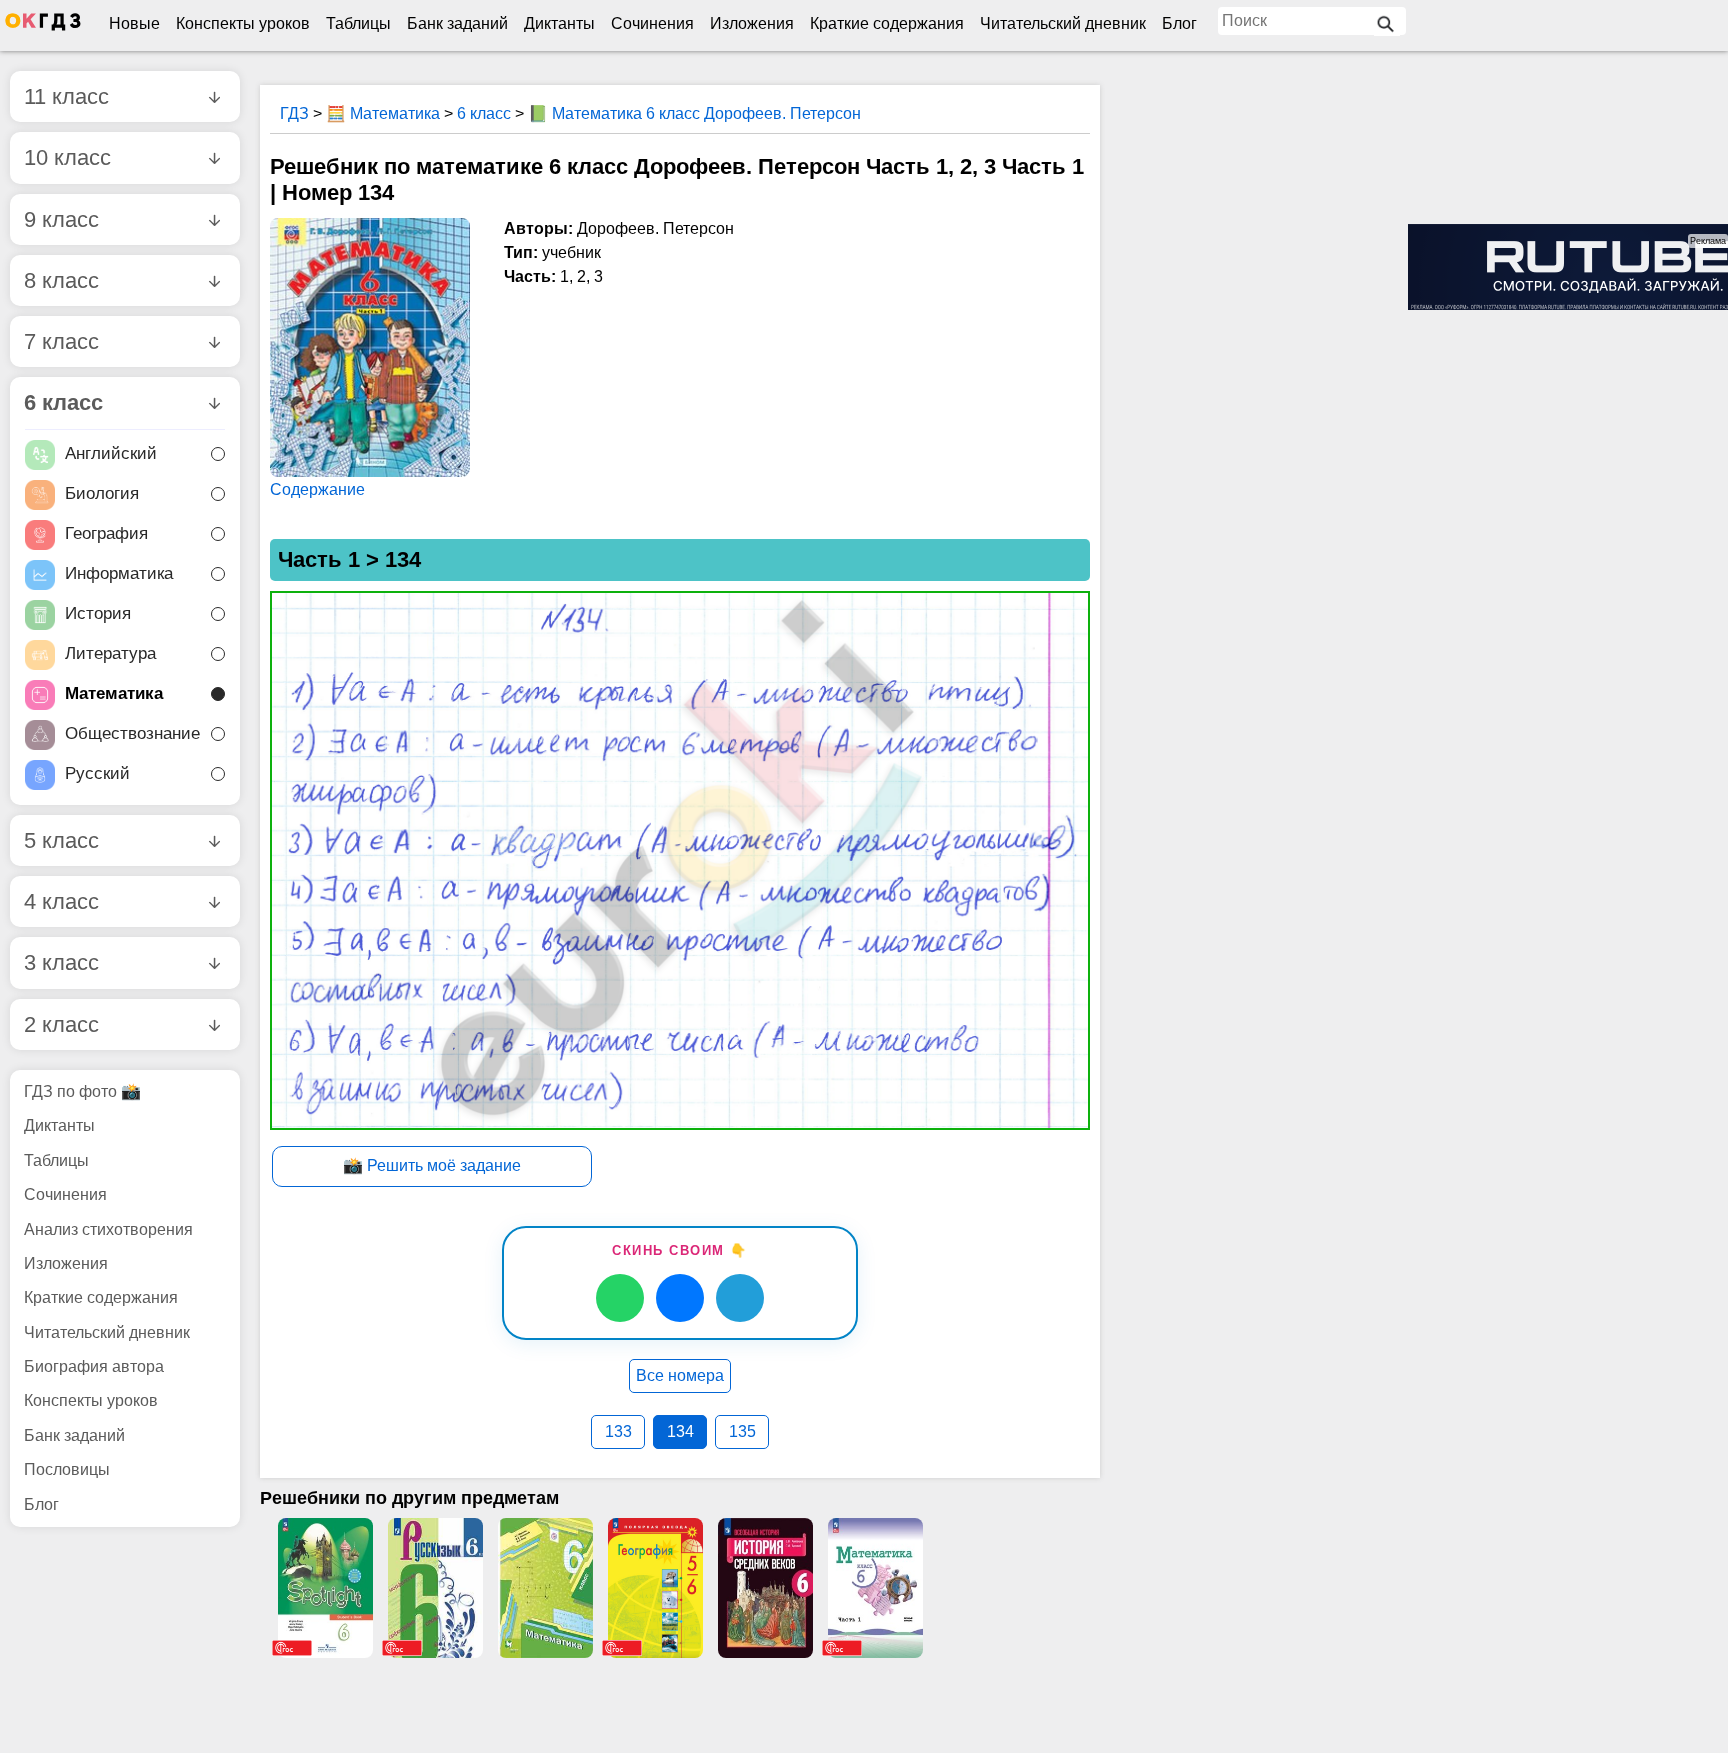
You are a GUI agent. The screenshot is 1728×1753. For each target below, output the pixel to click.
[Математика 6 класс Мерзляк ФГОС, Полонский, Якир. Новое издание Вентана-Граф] (545, 1588)
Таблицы (358, 23)
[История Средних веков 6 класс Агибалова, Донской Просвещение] (765, 1588)
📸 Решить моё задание (432, 1165)
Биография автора (94, 1366)
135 (742, 1431)
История (98, 613)
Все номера (680, 1375)
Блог (1179, 23)
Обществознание (132, 733)
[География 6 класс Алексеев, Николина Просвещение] (655, 1588)
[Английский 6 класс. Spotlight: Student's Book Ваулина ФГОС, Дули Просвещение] (325, 1588)
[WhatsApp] (620, 1298)
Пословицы (67, 1469)
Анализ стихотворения (108, 1229)
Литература (110, 653)
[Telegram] (740, 1298)
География (106, 533)
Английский (111, 453)
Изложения (752, 23)
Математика (114, 693)
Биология (102, 493)
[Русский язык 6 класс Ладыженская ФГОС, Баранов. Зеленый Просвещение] (435, 1588)
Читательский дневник (1063, 23)
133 (618, 1431)
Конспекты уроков (243, 23)
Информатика (119, 573)
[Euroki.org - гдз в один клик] (43, 26)
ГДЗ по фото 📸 (82, 1091)
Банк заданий (457, 23)
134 (680, 1431)
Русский (97, 773)
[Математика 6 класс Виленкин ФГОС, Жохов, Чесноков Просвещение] (875, 1588)
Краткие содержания (887, 23)
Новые (134, 23)
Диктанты (559, 23)
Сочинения (652, 23)
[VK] (680, 1298)
